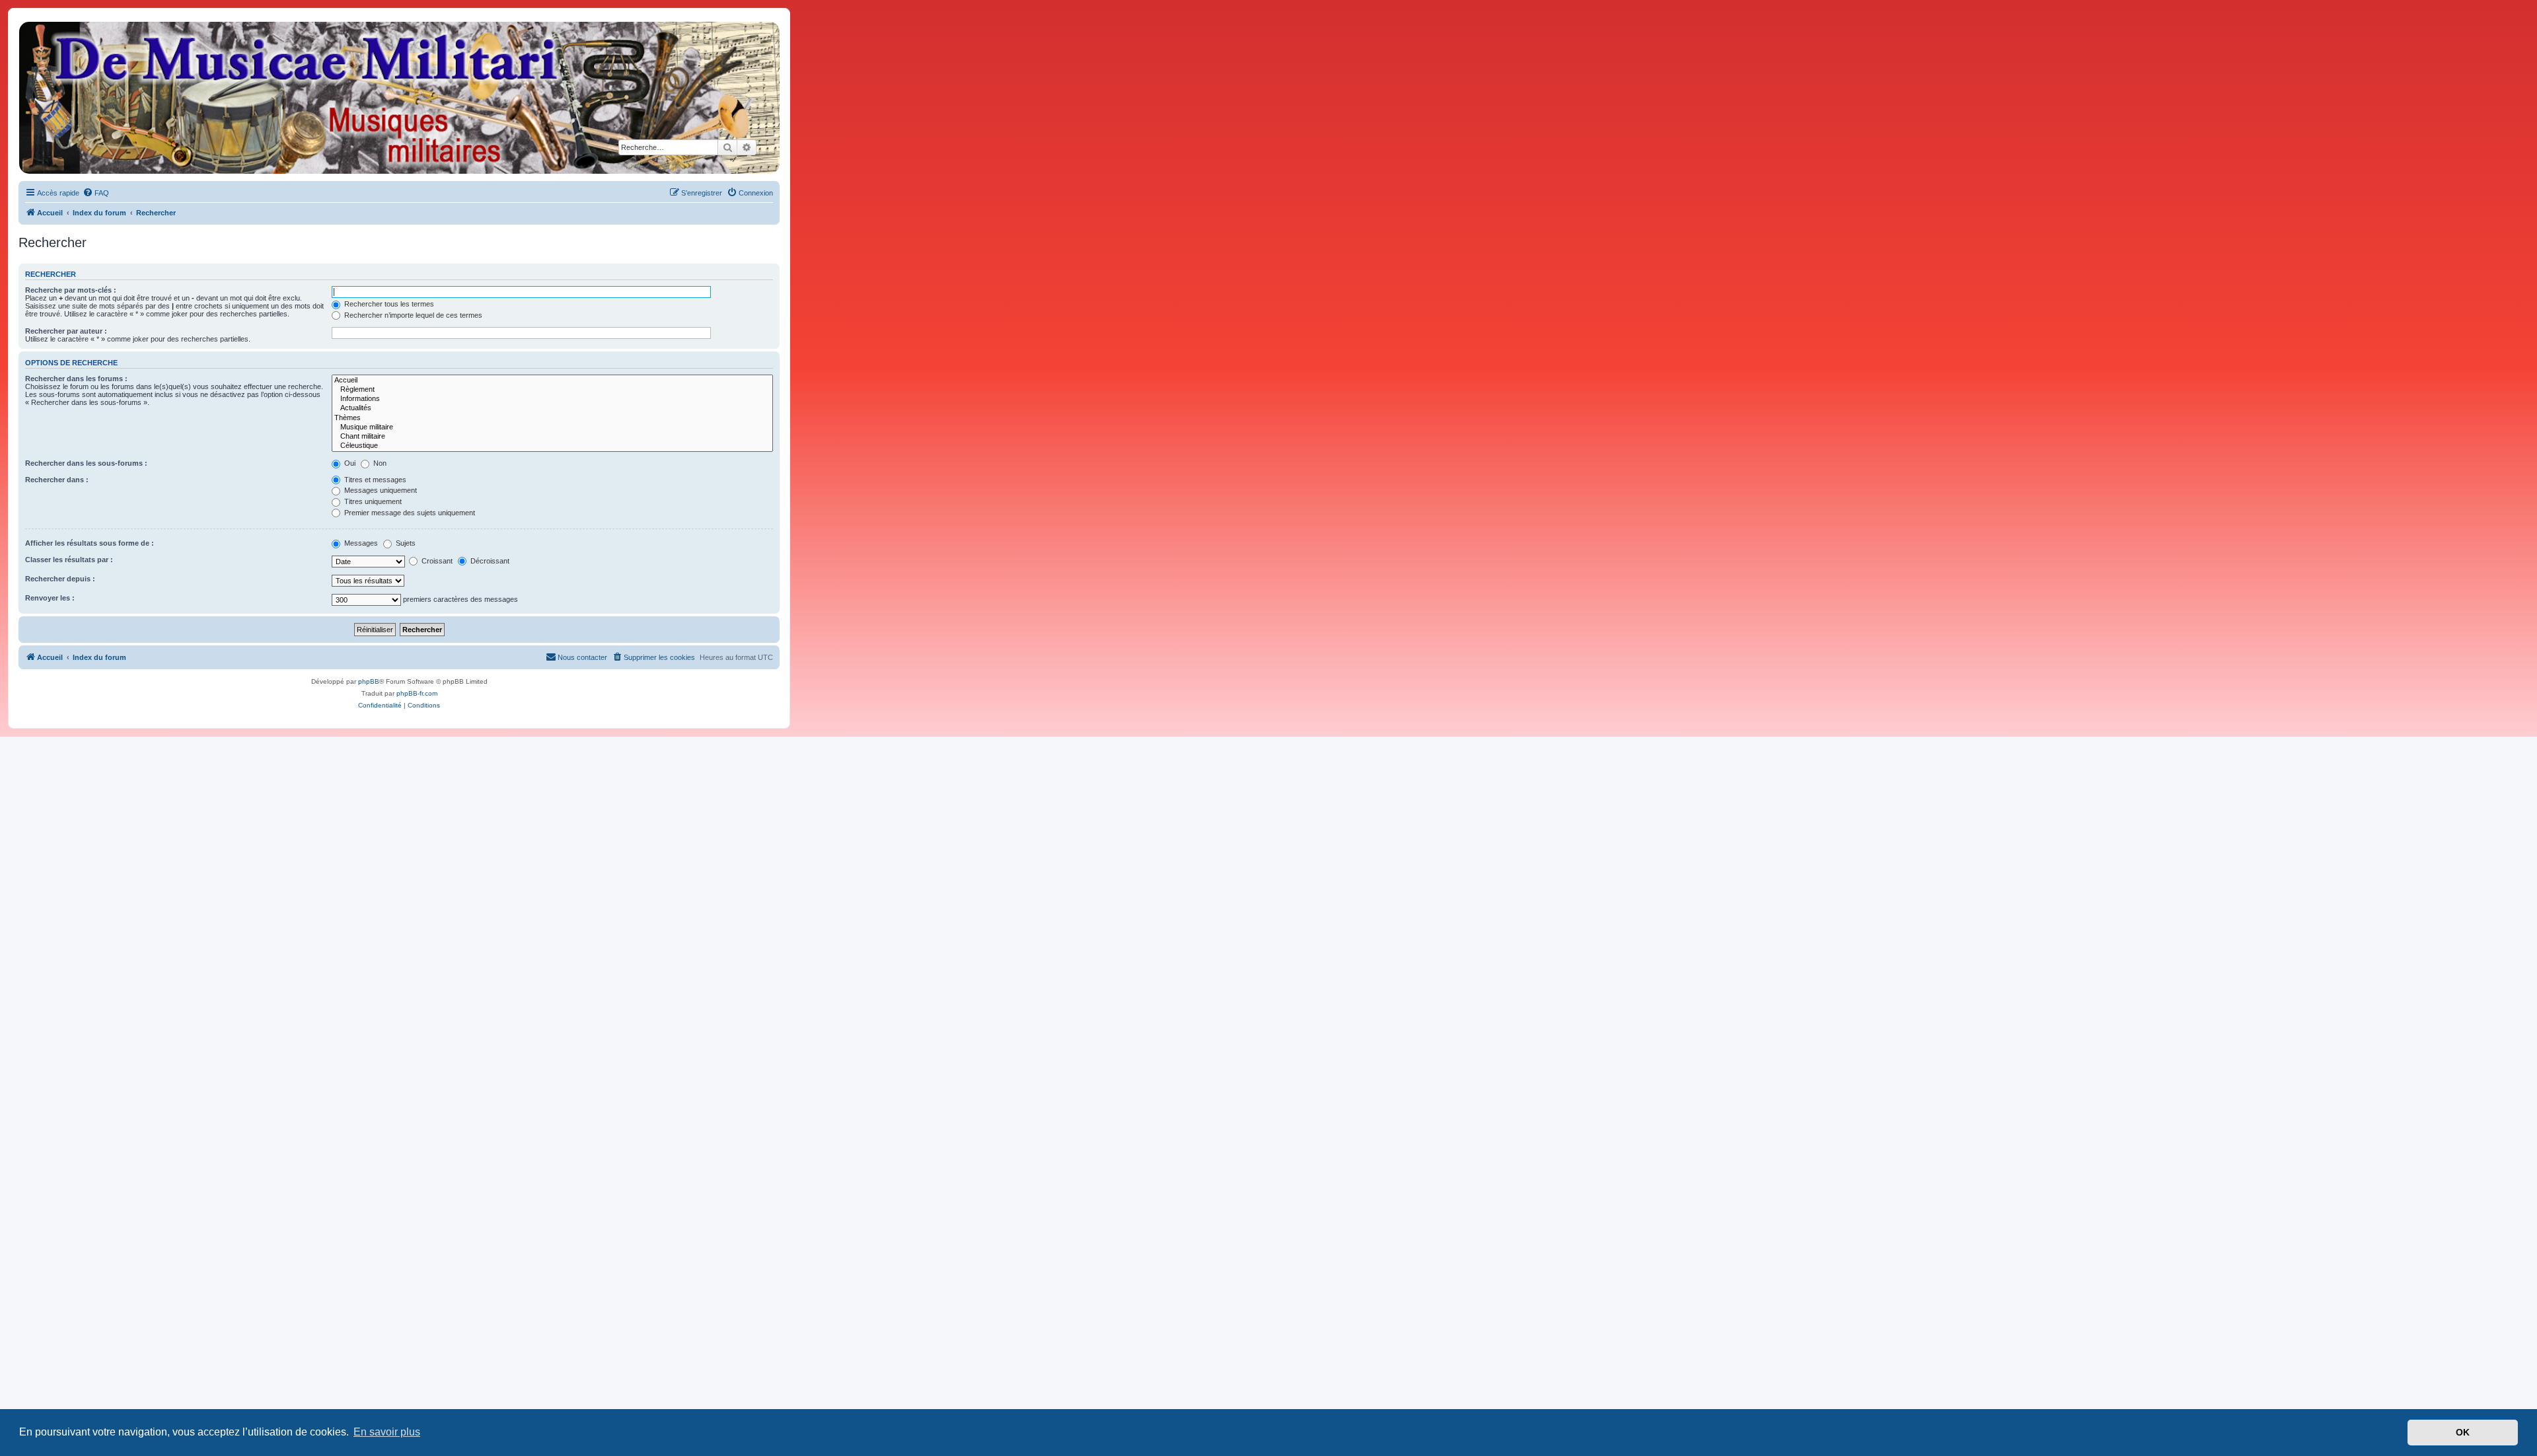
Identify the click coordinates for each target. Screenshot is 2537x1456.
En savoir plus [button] (387, 1432)
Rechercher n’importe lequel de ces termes (412, 315)
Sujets (405, 543)
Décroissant (489, 561)
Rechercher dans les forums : (76, 379)
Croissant (436, 561)
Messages (360, 543)
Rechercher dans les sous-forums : (86, 463)
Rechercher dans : (57, 480)
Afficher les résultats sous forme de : (90, 543)
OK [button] (2463, 1432)
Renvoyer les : (50, 598)
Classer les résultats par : (69, 560)
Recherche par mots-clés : (71, 290)
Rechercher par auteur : (66, 331)
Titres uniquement (372, 501)
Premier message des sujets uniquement (409, 513)
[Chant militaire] (552, 437)
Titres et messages (374, 480)
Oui (349, 463)
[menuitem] (96, 193)
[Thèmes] (552, 418)
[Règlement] (552, 390)
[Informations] (552, 399)
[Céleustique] (552, 446)
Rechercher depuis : (60, 579)
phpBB (369, 681)
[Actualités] (552, 408)
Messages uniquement (380, 490)
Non (379, 463)
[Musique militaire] (552, 427)
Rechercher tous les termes (388, 304)
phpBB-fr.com (417, 693)
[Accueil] (398, 98)
